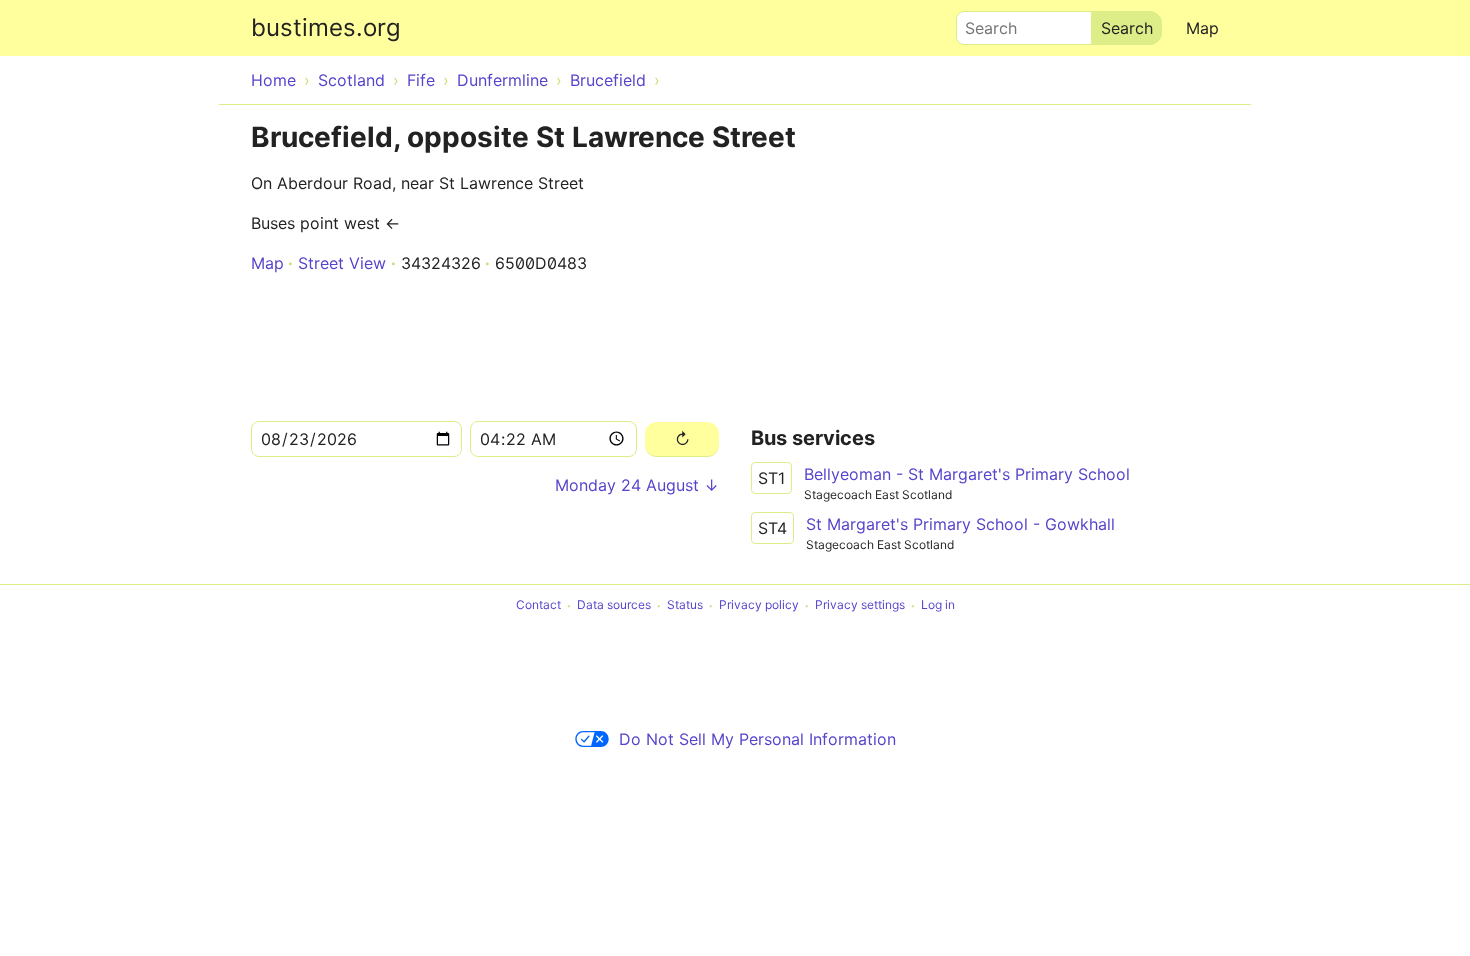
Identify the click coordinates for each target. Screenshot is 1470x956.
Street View (342, 263)
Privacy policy (759, 605)
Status (685, 605)
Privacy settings (860, 605)
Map (1202, 28)
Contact (538, 605)
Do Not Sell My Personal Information (757, 739)
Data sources (614, 605)
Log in (938, 605)
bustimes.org (326, 27)
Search (982, 23)
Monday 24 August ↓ (637, 485)
